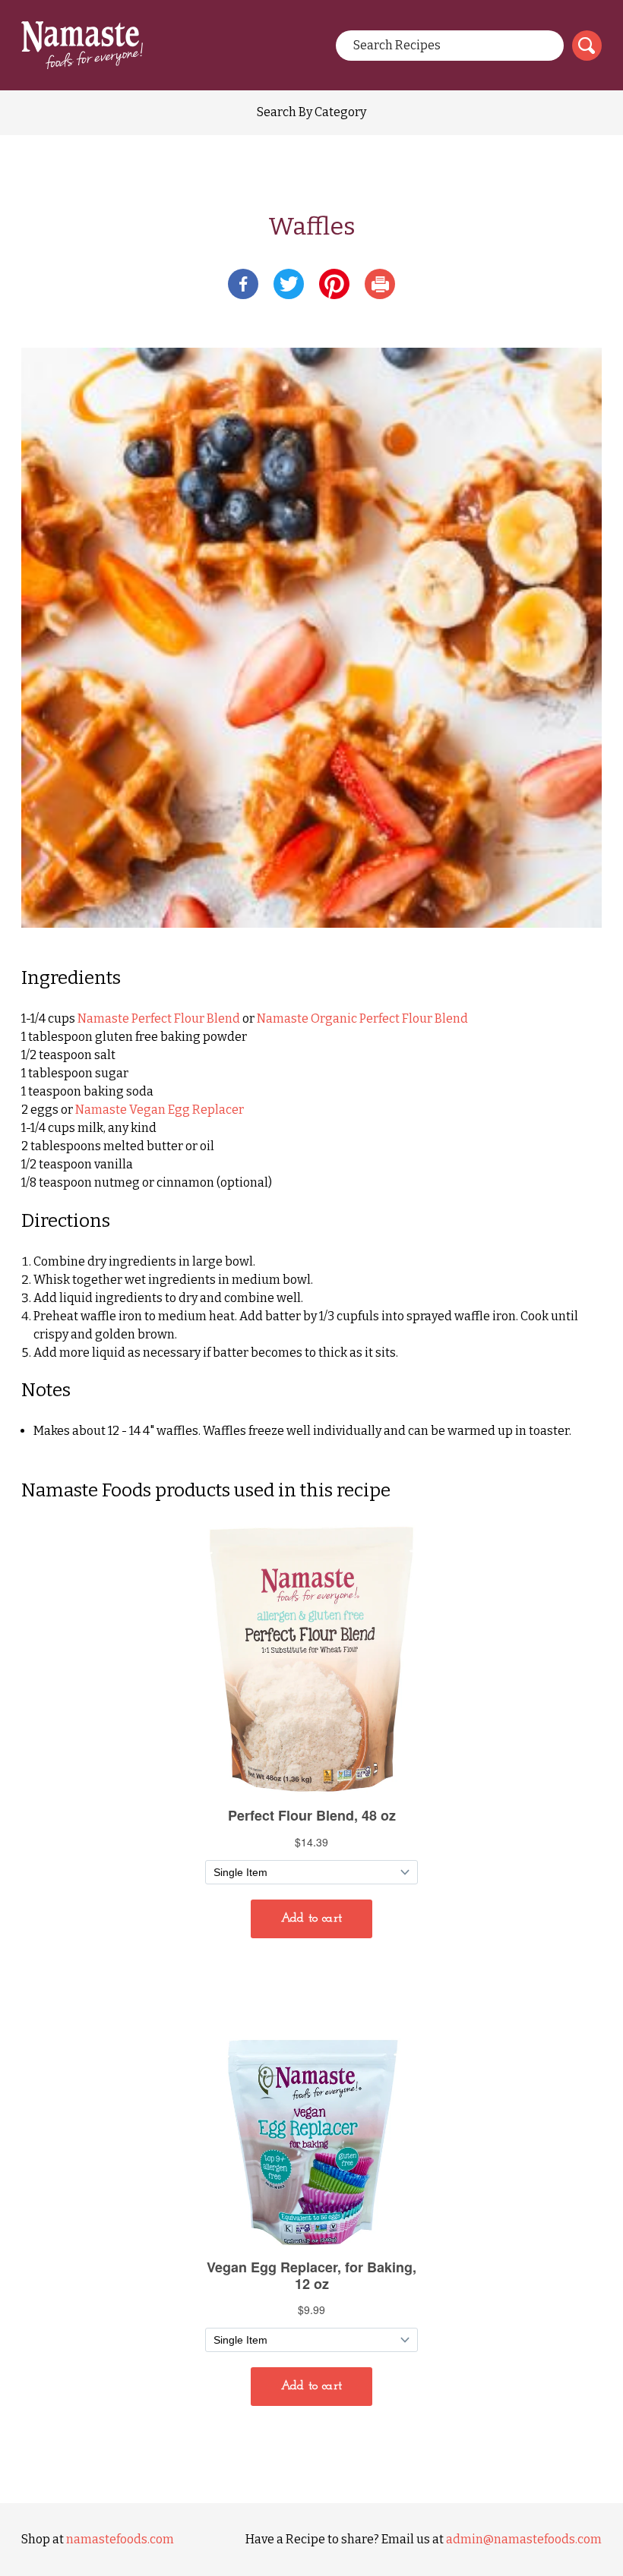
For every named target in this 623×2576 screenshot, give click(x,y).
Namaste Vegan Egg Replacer (160, 1110)
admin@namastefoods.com (524, 2539)
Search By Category (311, 112)
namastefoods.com (120, 2539)
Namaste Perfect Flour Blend (159, 1018)
